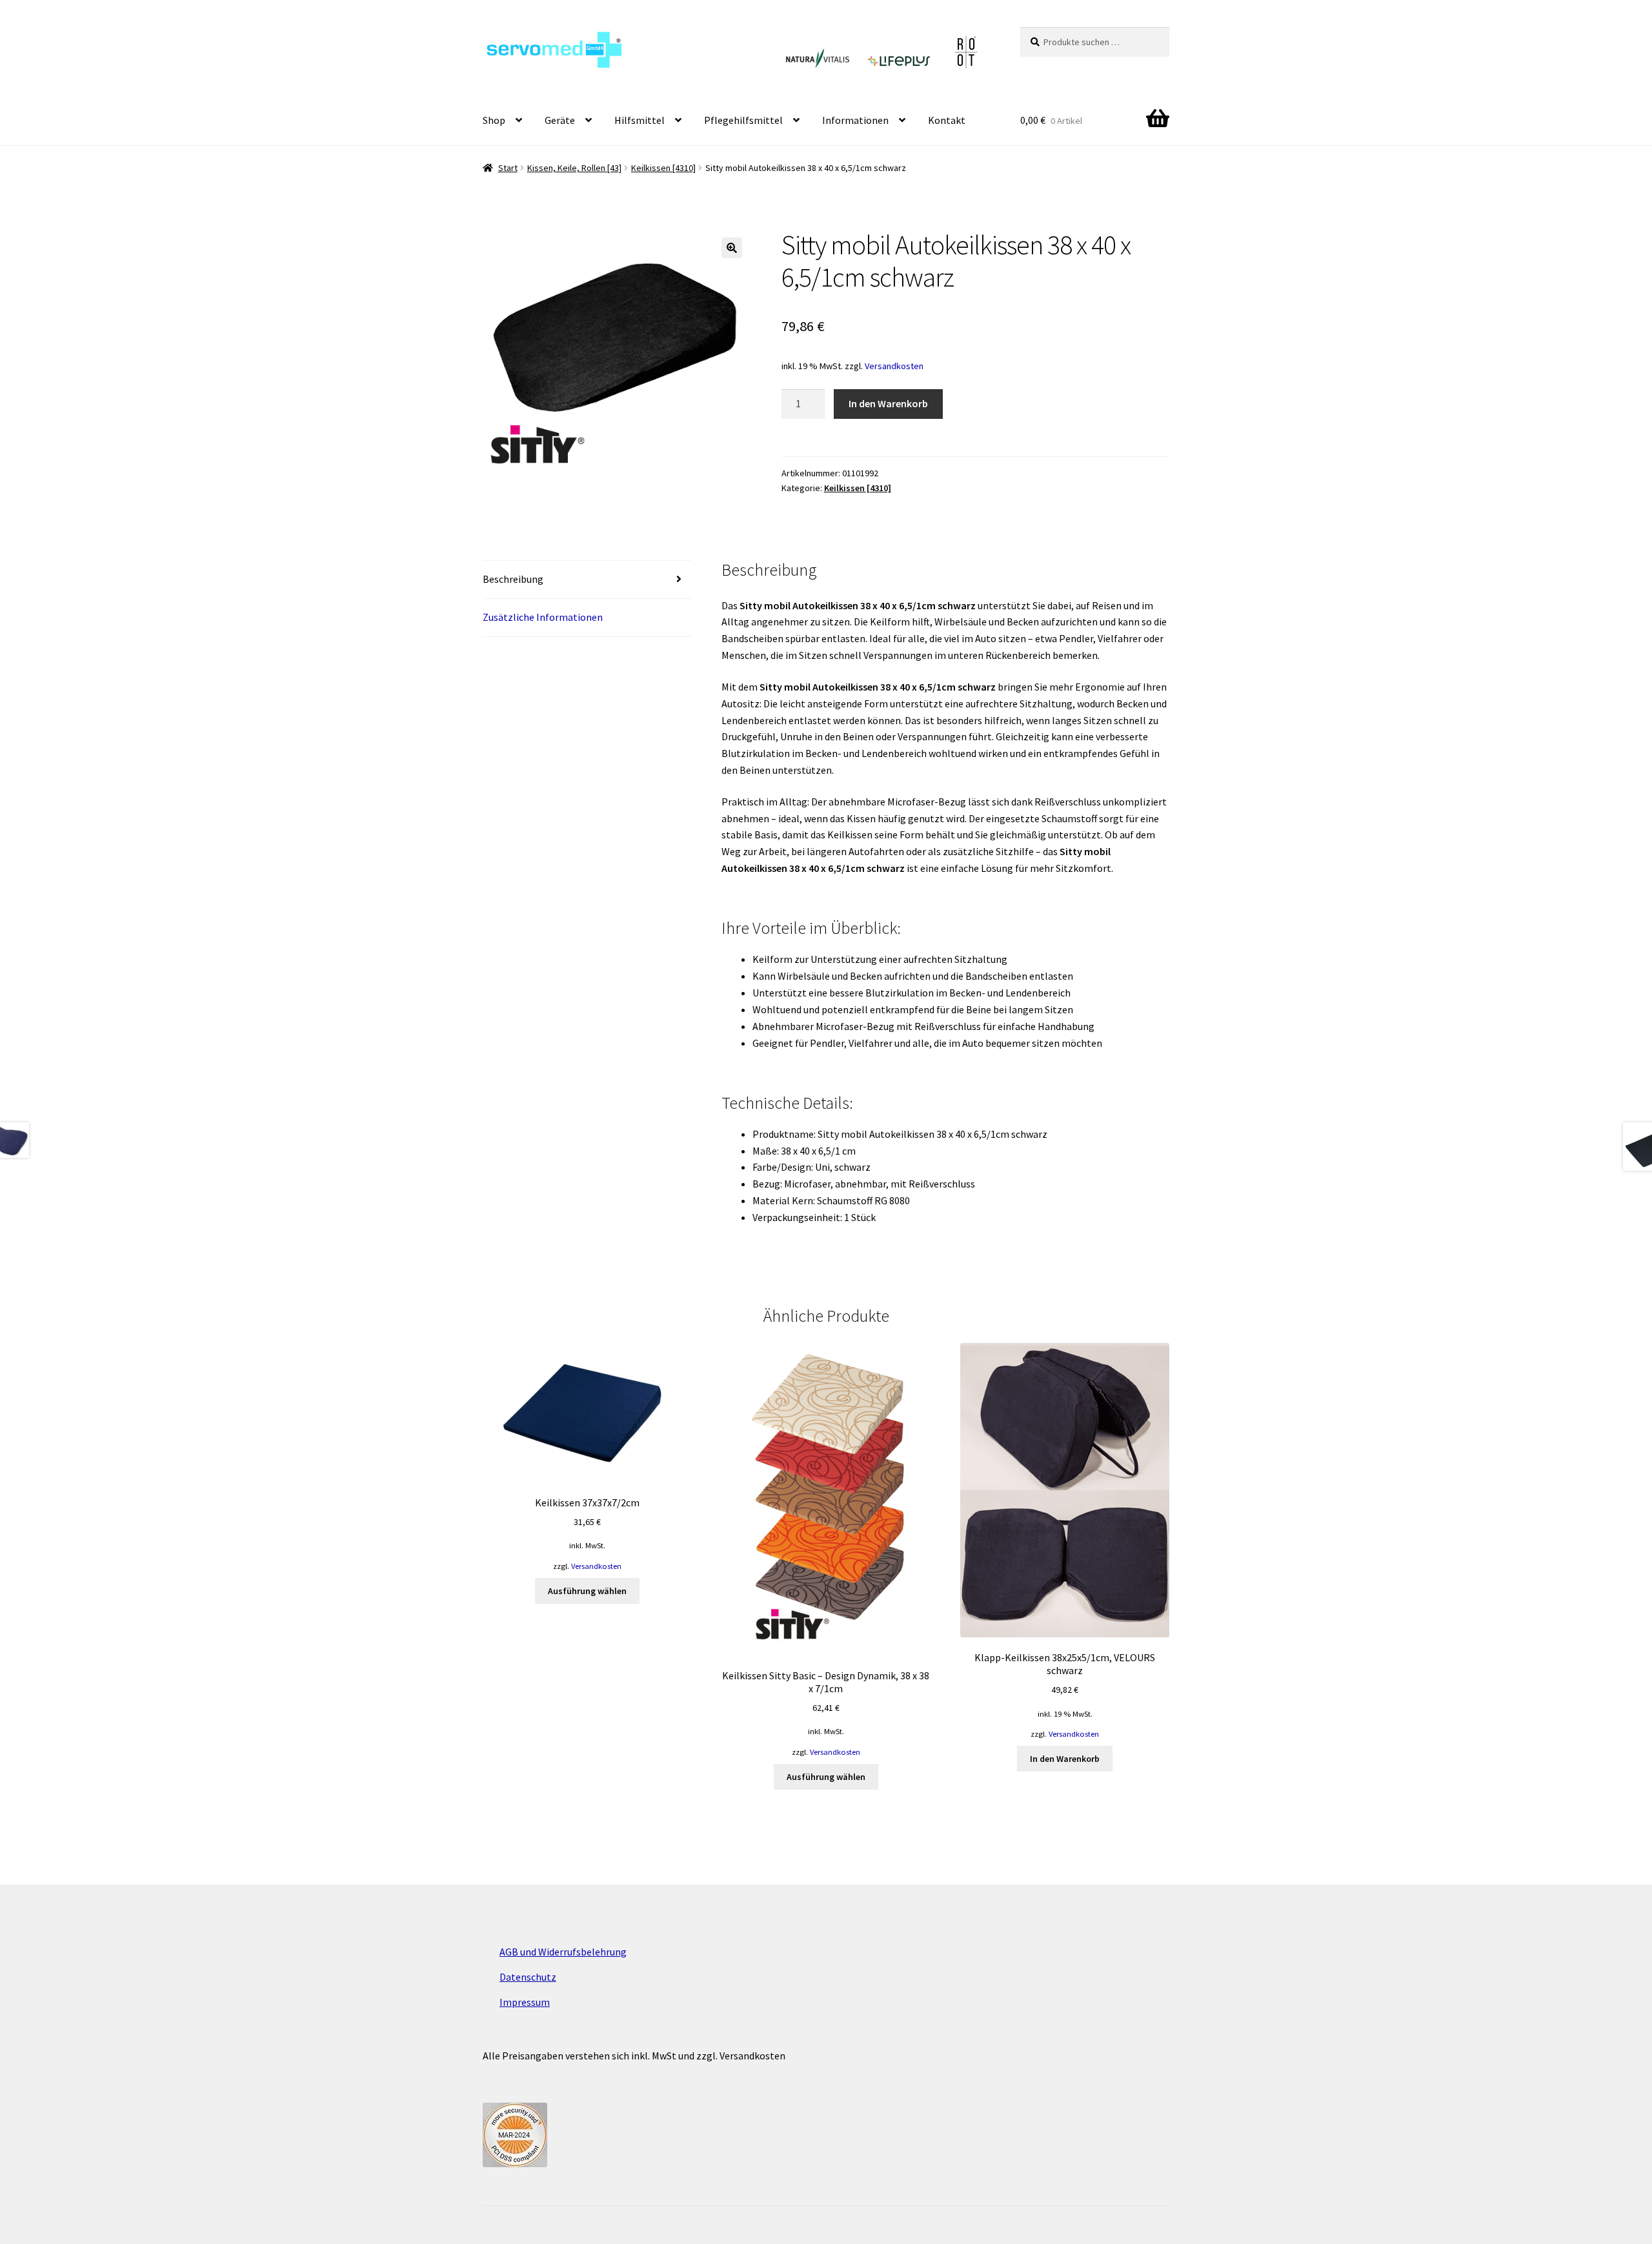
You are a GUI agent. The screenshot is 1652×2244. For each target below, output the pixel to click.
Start (508, 168)
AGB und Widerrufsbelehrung (563, 1952)
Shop (494, 120)
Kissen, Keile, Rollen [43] (574, 168)
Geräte (560, 120)
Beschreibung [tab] (513, 579)
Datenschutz (528, 1977)
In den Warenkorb (888, 403)
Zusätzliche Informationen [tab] (543, 617)
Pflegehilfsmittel (743, 120)
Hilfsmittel (640, 120)
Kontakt (947, 120)
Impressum (525, 2002)
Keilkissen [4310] (663, 168)
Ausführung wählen (587, 1591)
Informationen (855, 120)
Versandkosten (894, 366)
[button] (732, 248)
